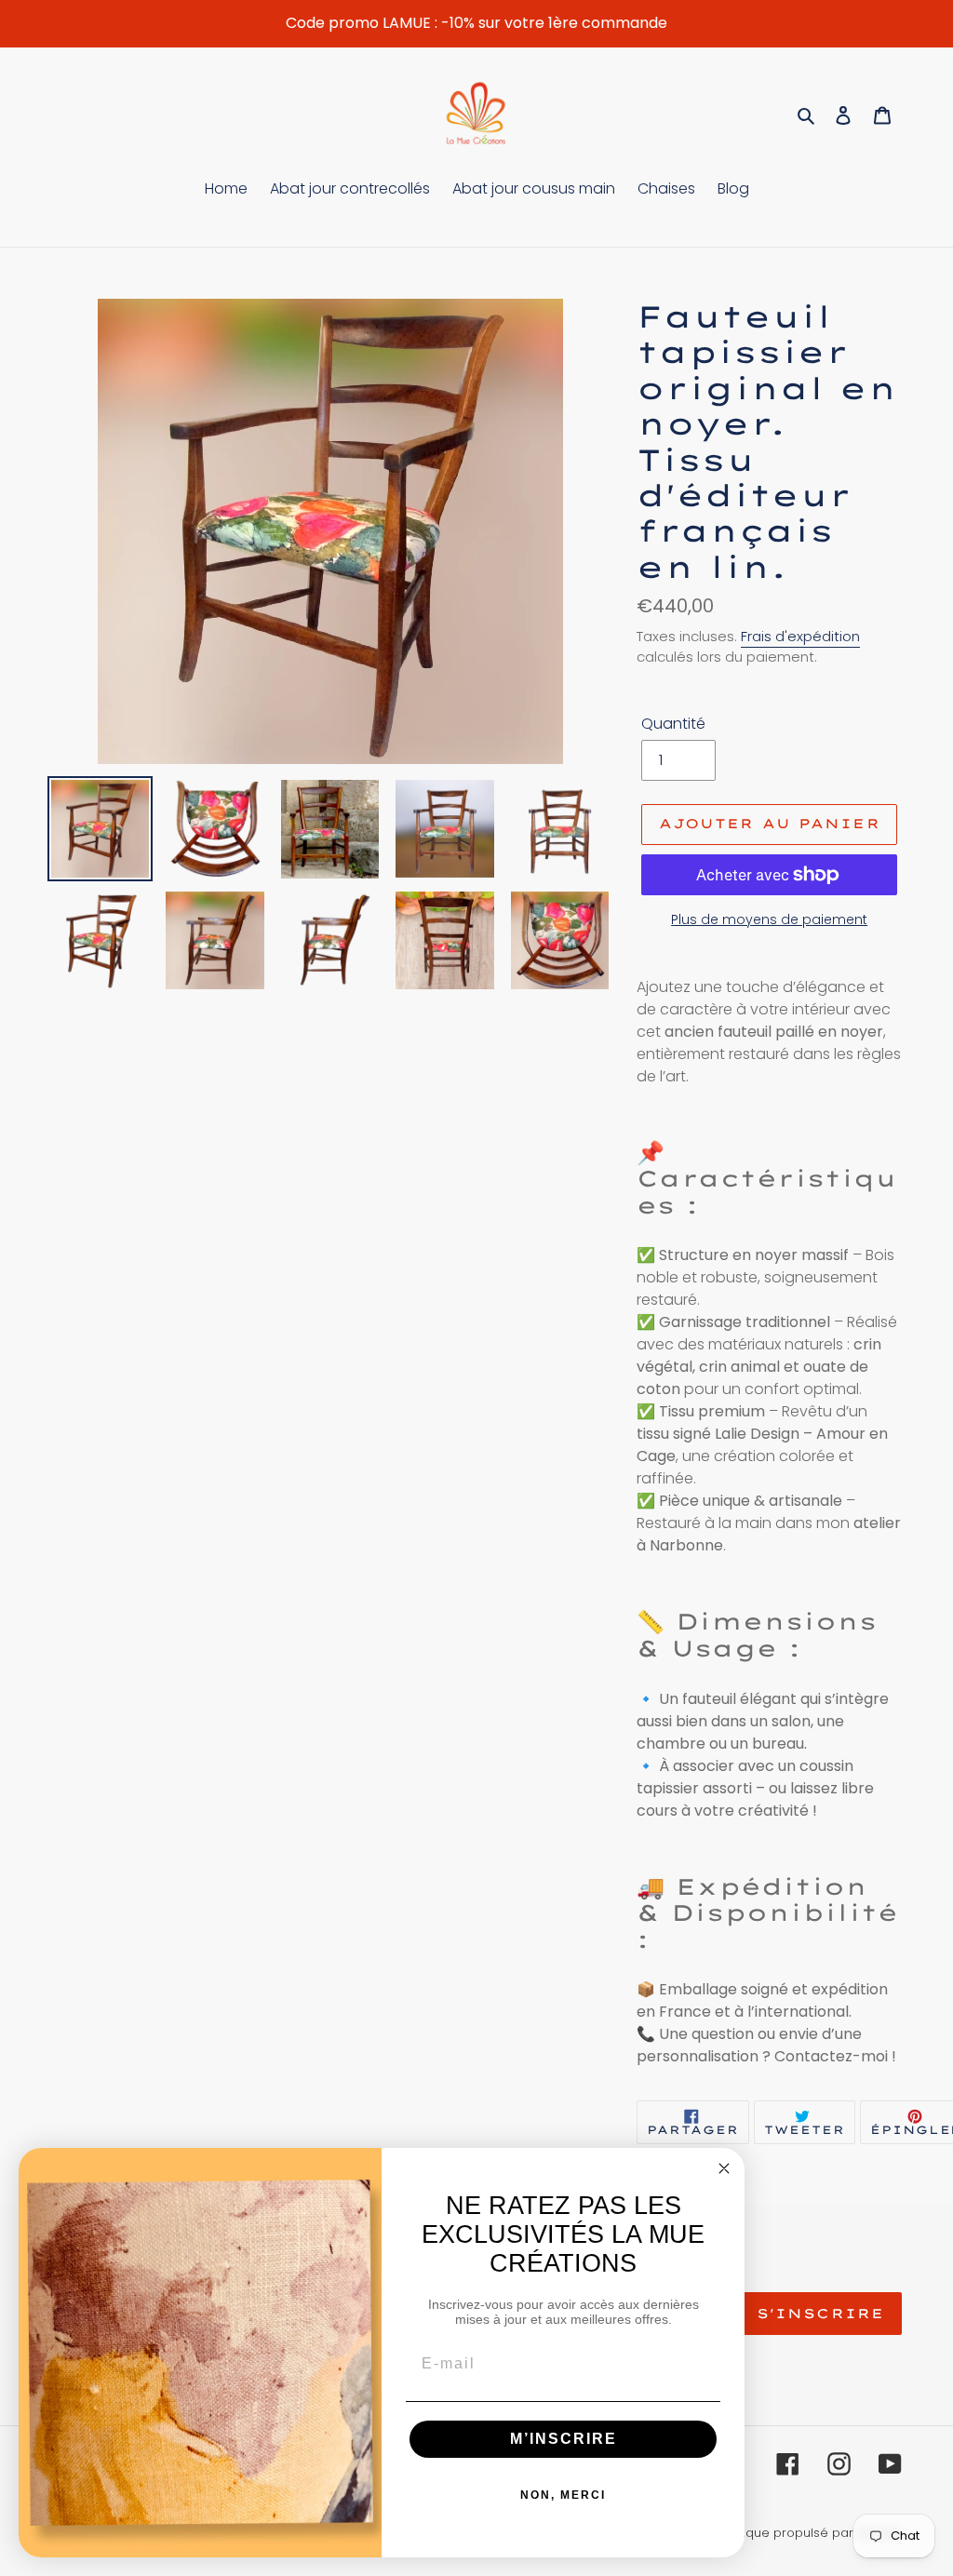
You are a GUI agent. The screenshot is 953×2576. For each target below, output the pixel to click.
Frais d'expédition (800, 636)
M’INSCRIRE (564, 2439)
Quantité (673, 724)
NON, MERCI (563, 2495)
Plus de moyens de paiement (769, 919)
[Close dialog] (724, 2168)
